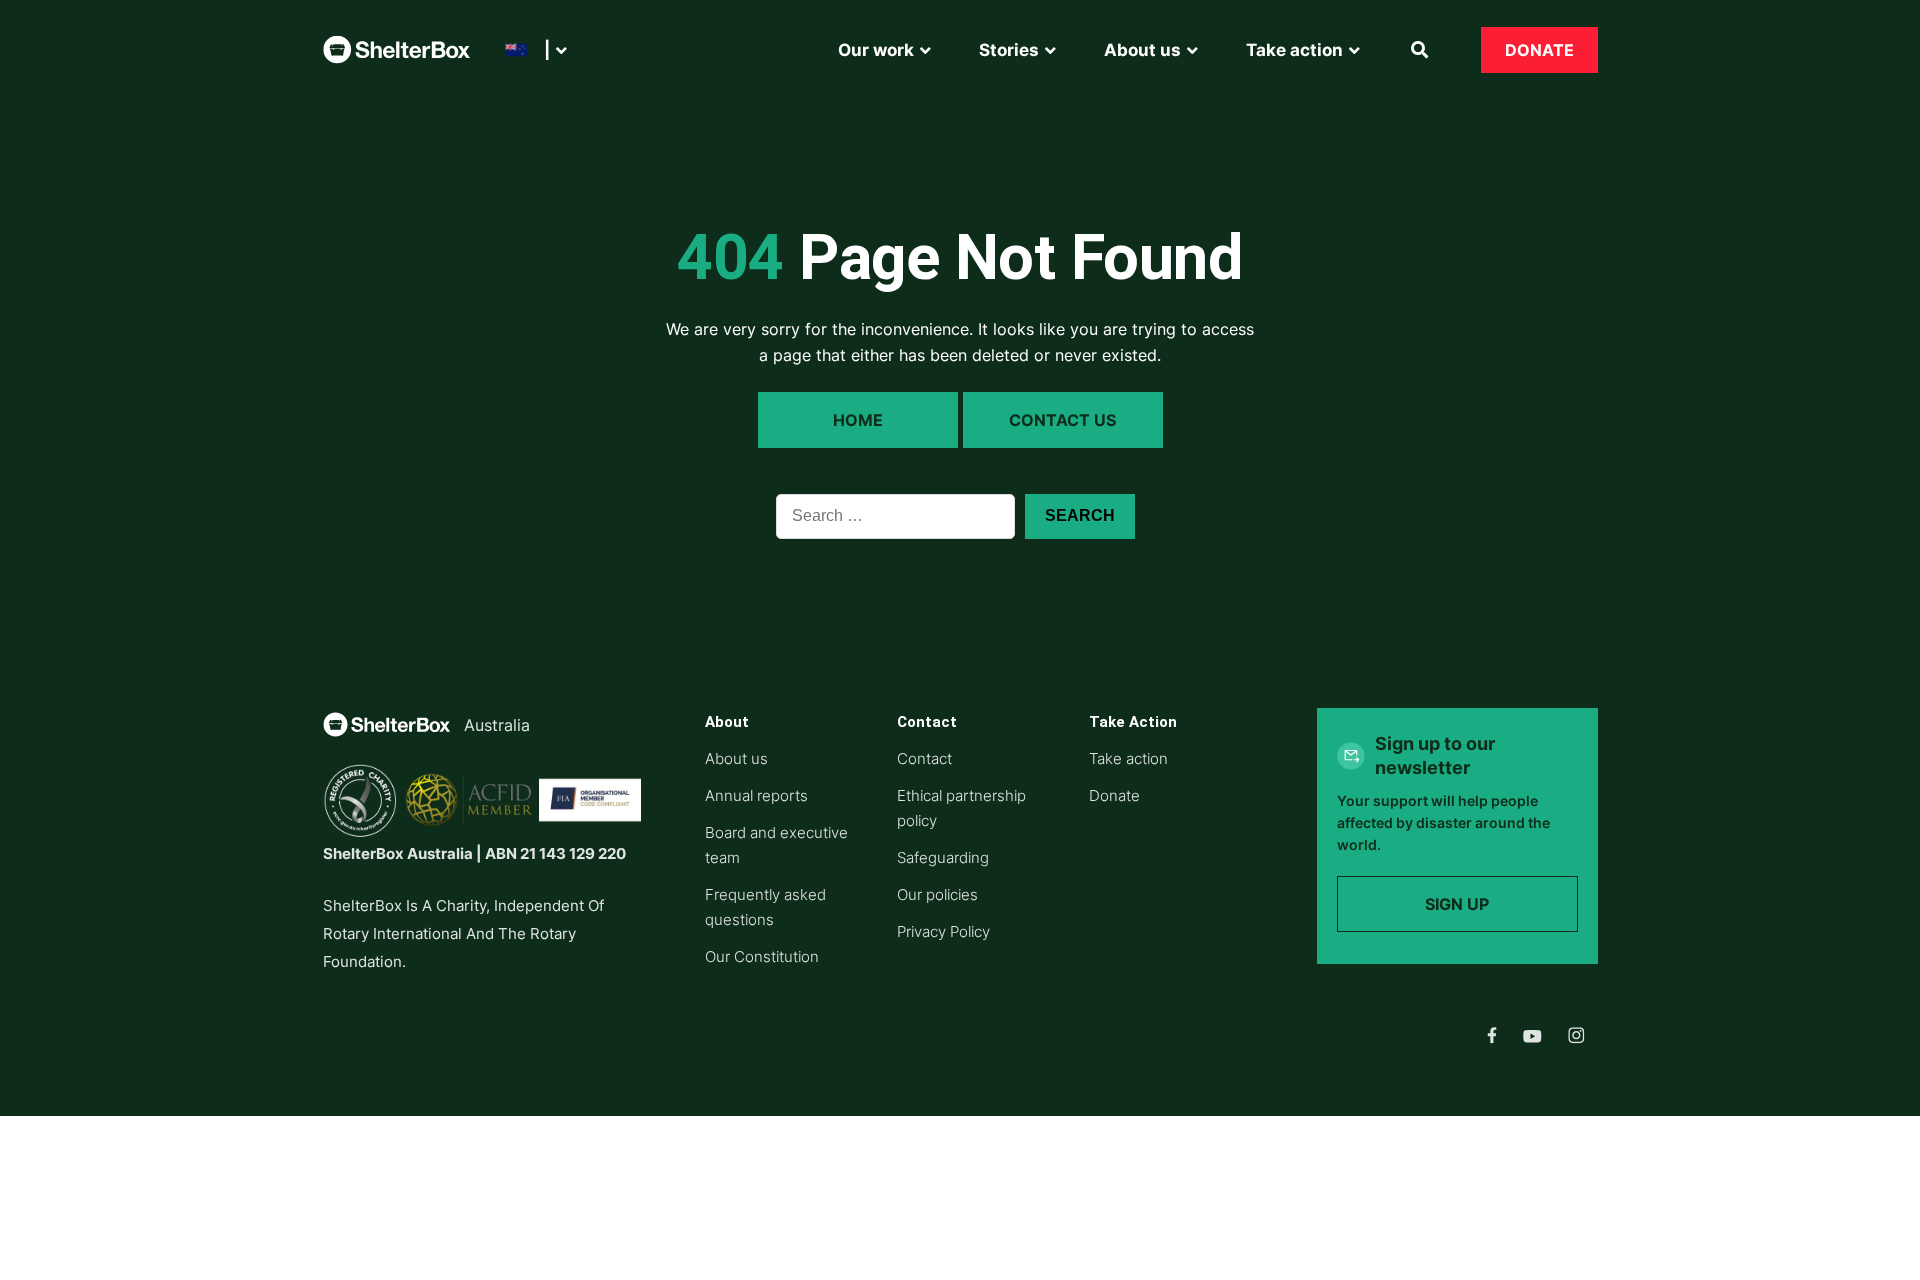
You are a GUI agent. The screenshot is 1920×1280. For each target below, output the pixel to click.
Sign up (1457, 904)
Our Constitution (762, 956)
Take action (1128, 758)
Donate (1539, 50)
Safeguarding (943, 857)
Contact (924, 758)
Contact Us (1062, 420)
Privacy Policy (943, 931)
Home (858, 420)
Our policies (937, 894)
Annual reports (756, 795)
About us (736, 758)
